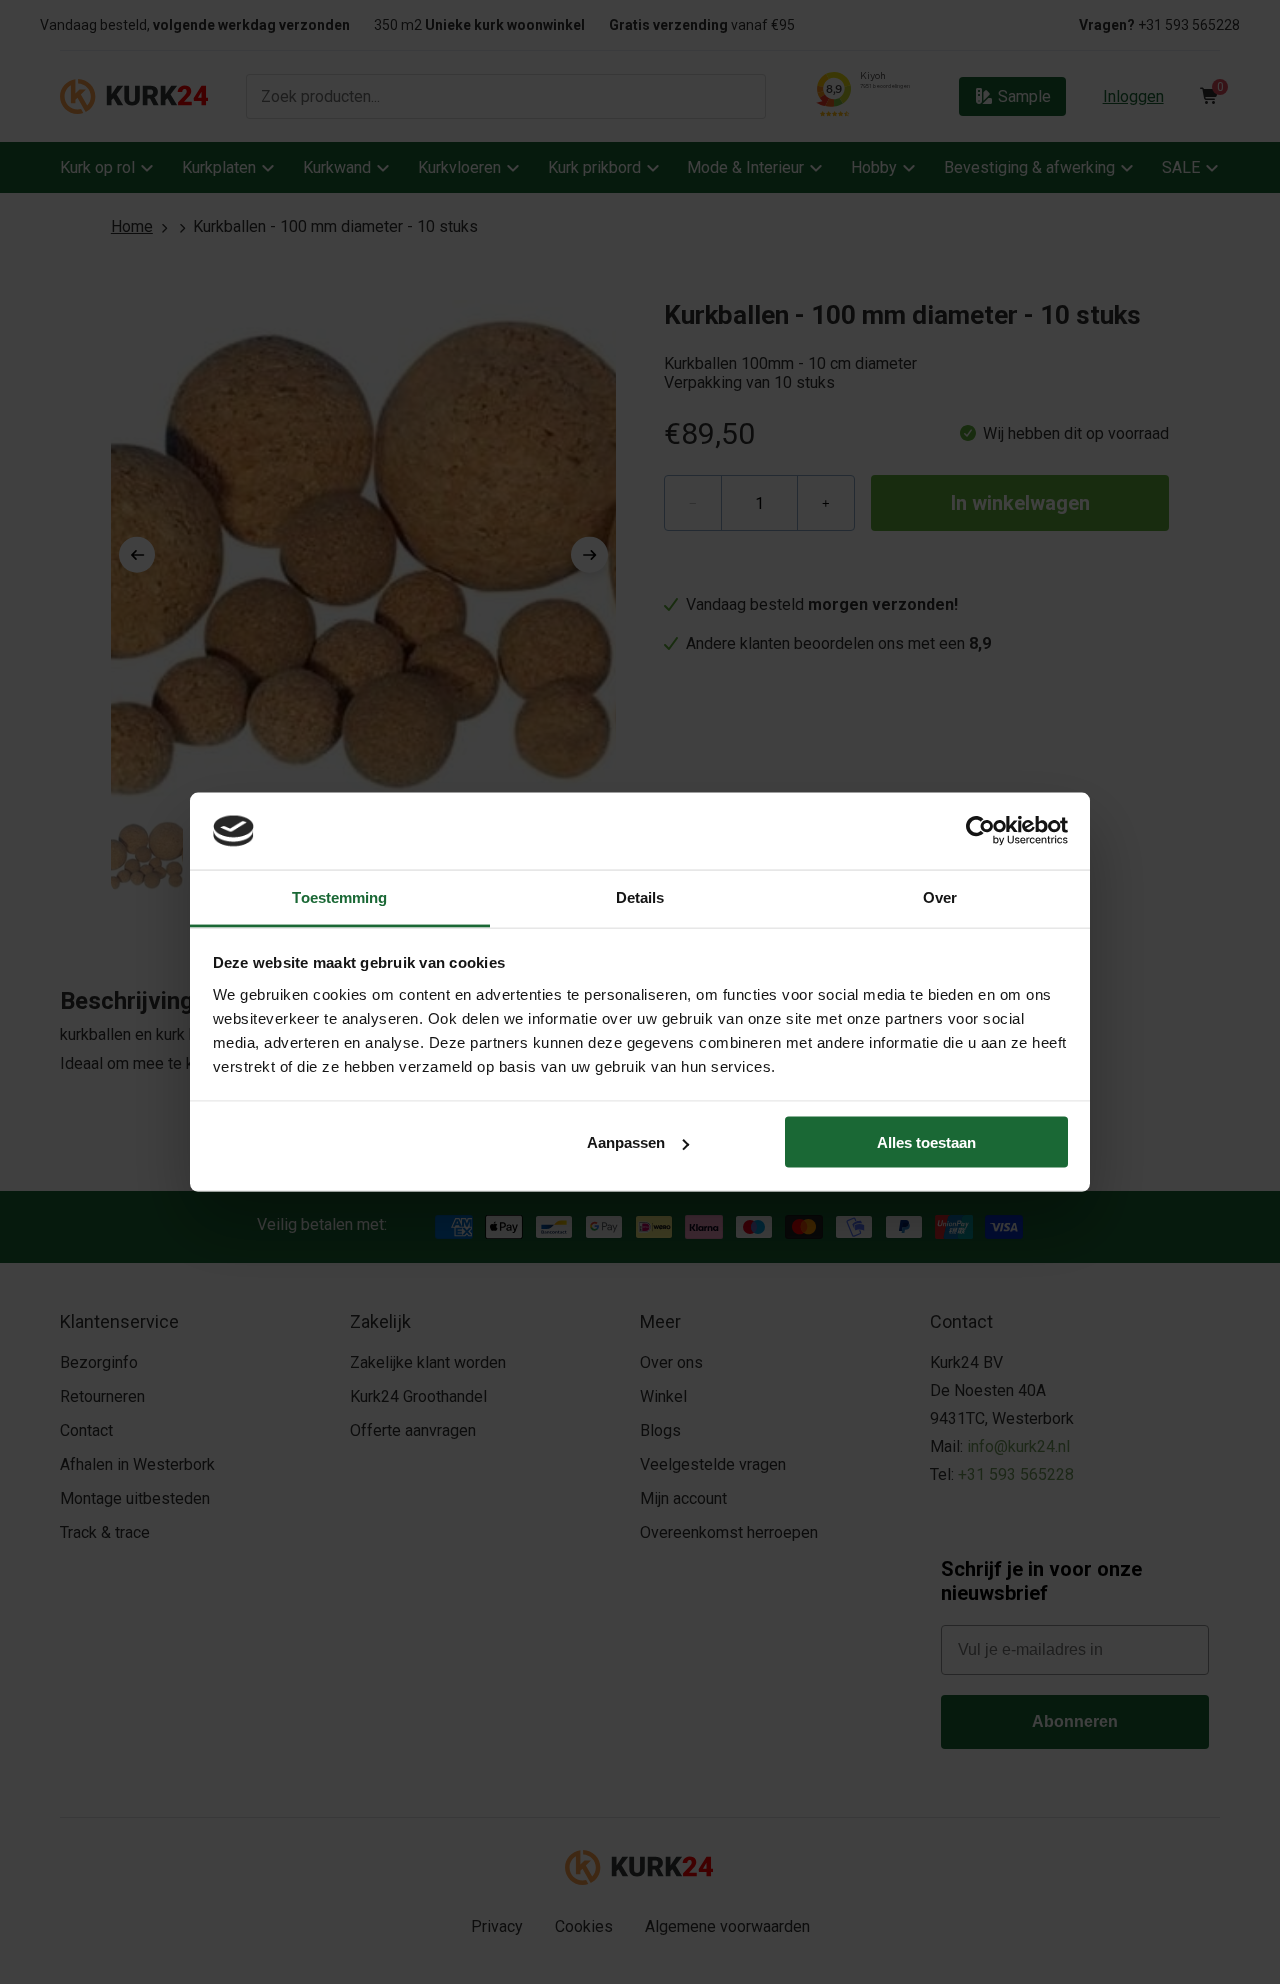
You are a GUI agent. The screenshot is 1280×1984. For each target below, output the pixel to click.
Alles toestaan (926, 1142)
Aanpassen (626, 1142)
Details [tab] (640, 896)
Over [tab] (940, 896)
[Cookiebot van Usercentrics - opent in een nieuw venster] (980, 831)
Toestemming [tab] (339, 896)
